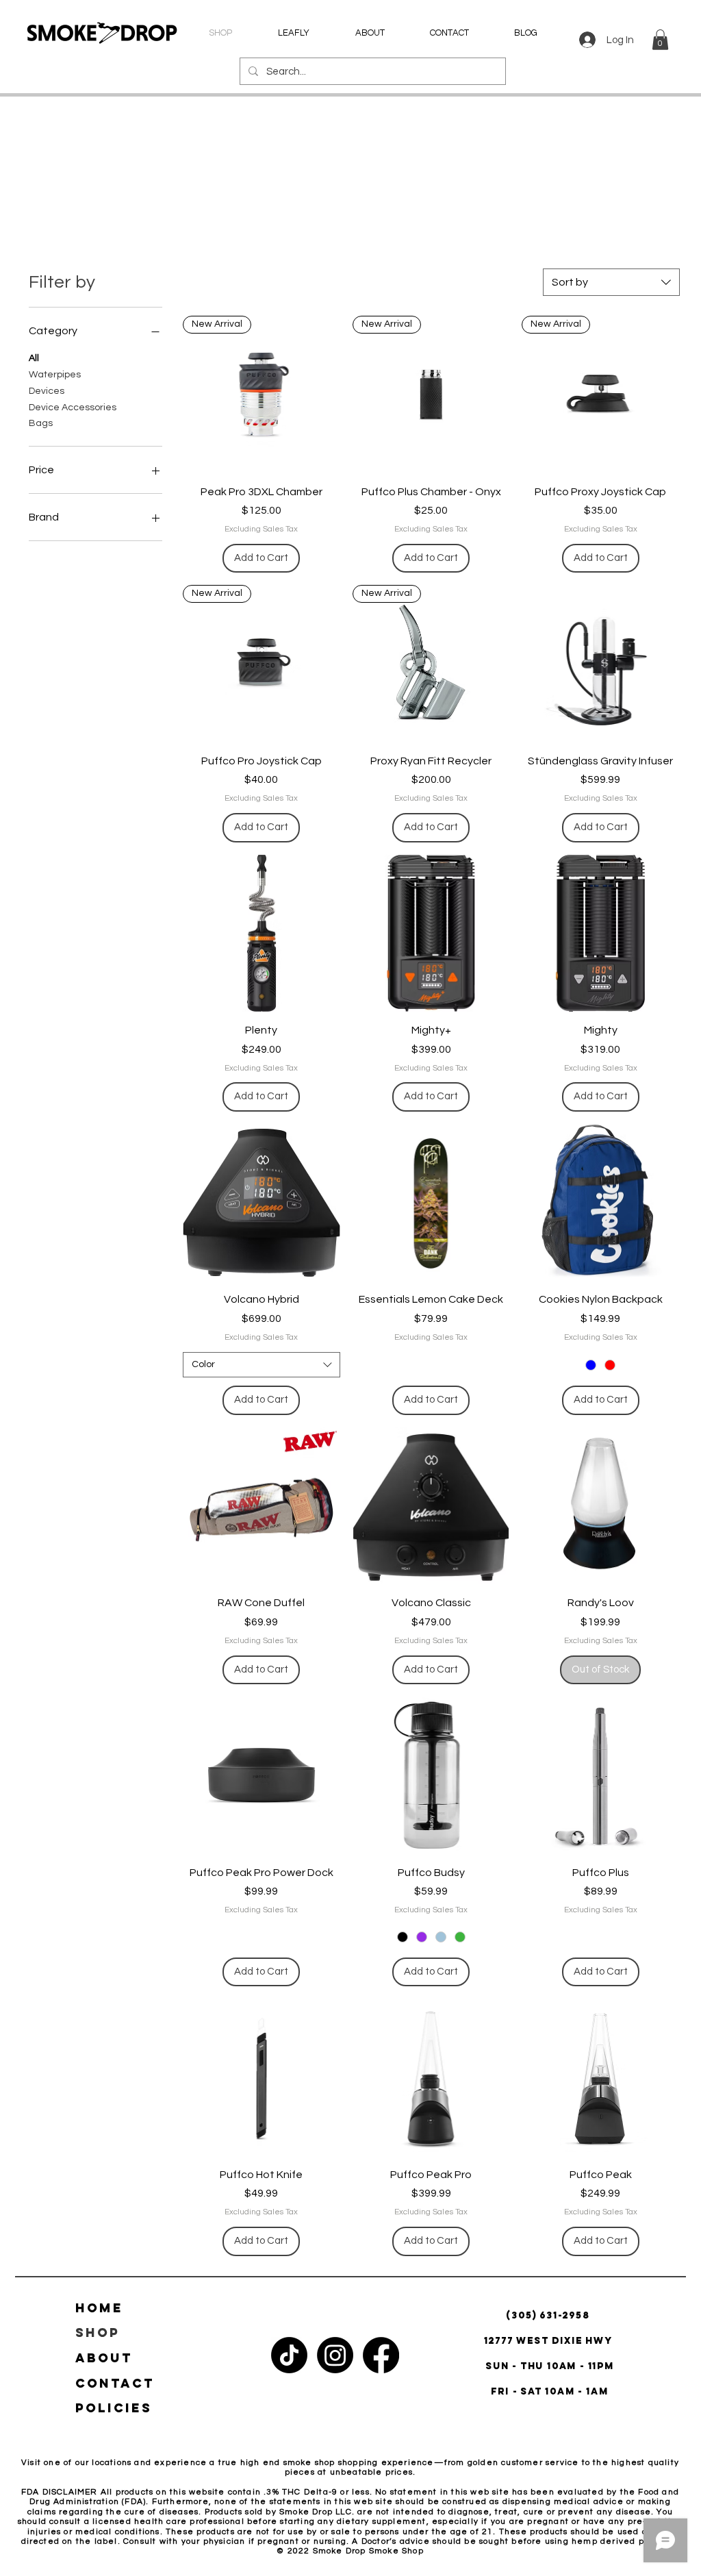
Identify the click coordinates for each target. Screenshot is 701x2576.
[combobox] (611, 282)
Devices (47, 391)
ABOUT (104, 2358)
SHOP (98, 2333)
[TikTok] (289, 2355)
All (34, 358)
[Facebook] (381, 2355)
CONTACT (115, 2383)
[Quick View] (600, 664)
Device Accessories (73, 408)
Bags (41, 423)
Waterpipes (55, 375)
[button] (660, 40)
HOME (99, 2308)
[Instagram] (335, 2355)
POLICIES (114, 2408)
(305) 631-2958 (549, 2315)
